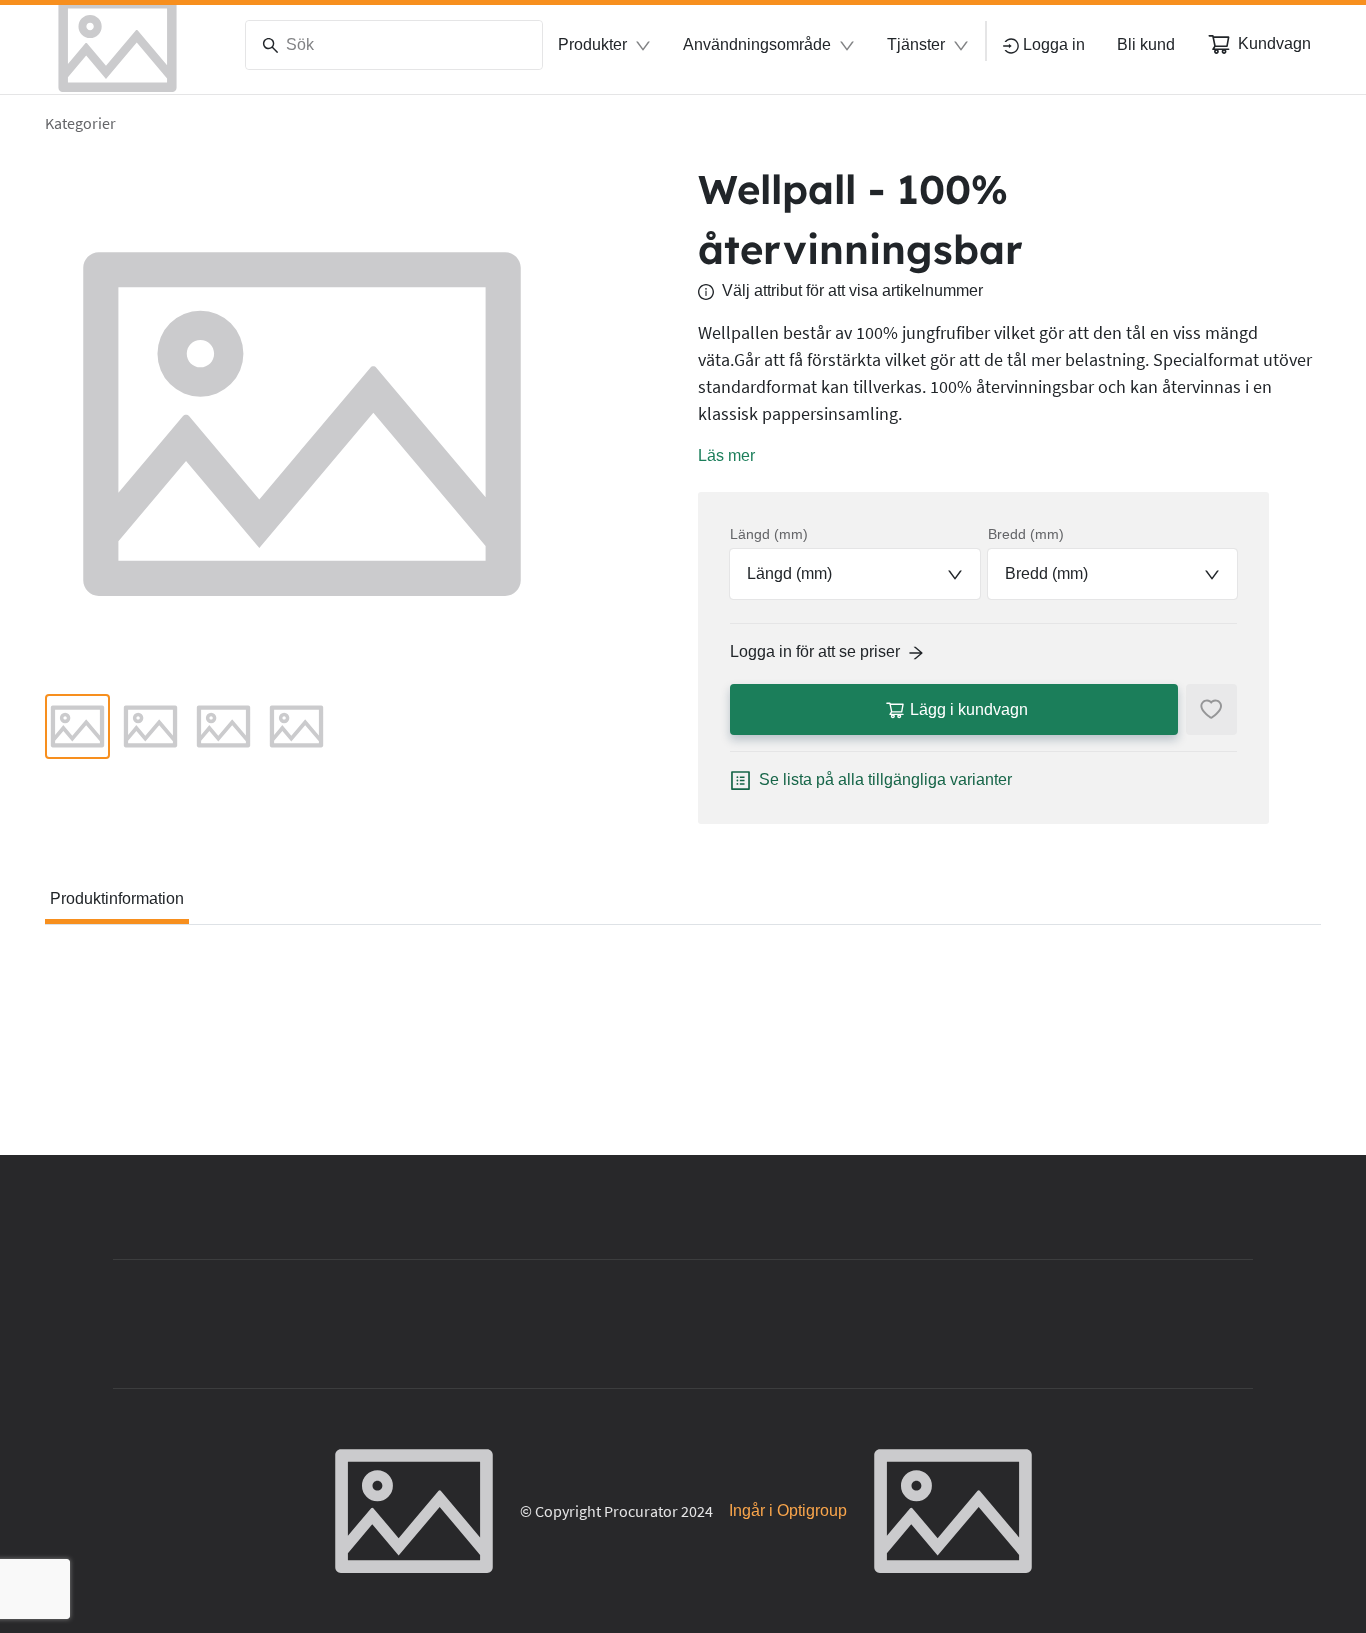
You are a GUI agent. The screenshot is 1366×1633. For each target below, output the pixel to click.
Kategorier (80, 123)
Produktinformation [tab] (117, 898)
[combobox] (855, 574)
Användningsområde (757, 44)
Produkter (592, 44)
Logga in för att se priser (815, 651)
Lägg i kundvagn (969, 709)
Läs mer (726, 455)
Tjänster (916, 44)
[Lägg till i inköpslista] (1211, 709)
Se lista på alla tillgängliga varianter (885, 779)
